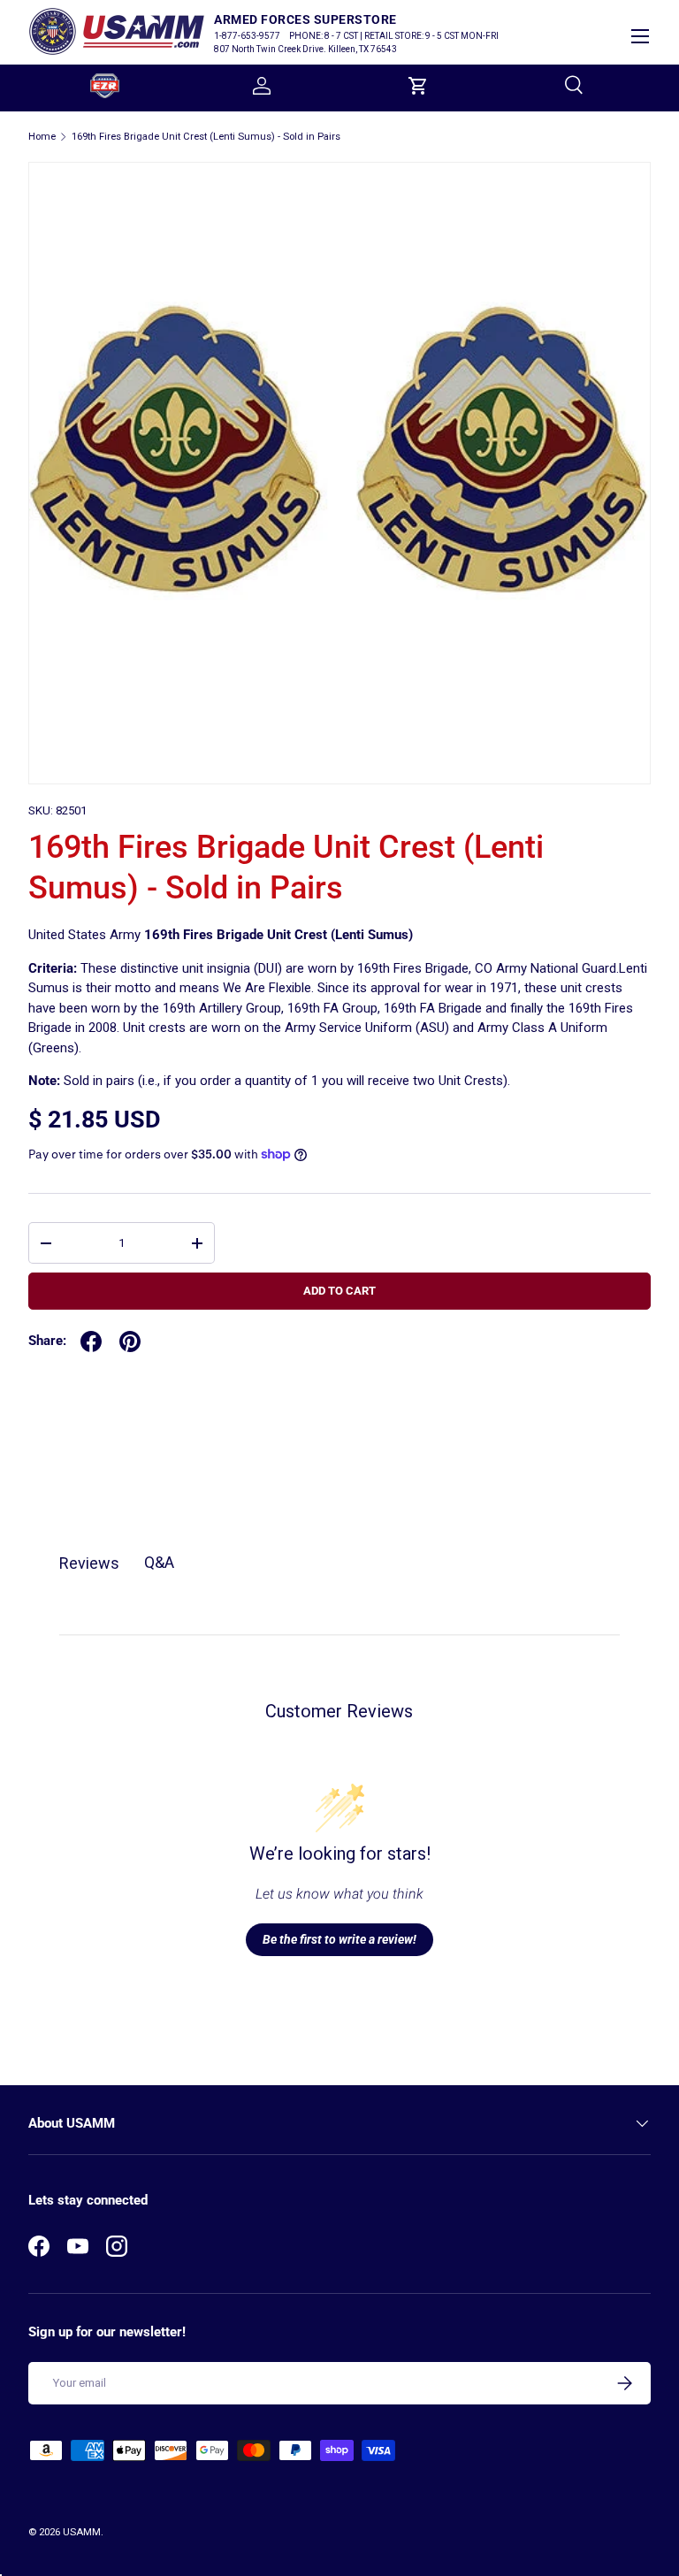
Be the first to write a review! (339, 1939)
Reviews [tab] (89, 1563)
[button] (418, 86)
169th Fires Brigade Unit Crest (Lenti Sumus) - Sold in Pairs (206, 137)
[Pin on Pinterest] (130, 1342)
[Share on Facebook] (91, 1342)
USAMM (82, 2532)
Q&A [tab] (159, 1562)
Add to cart (339, 1291)
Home (42, 137)
